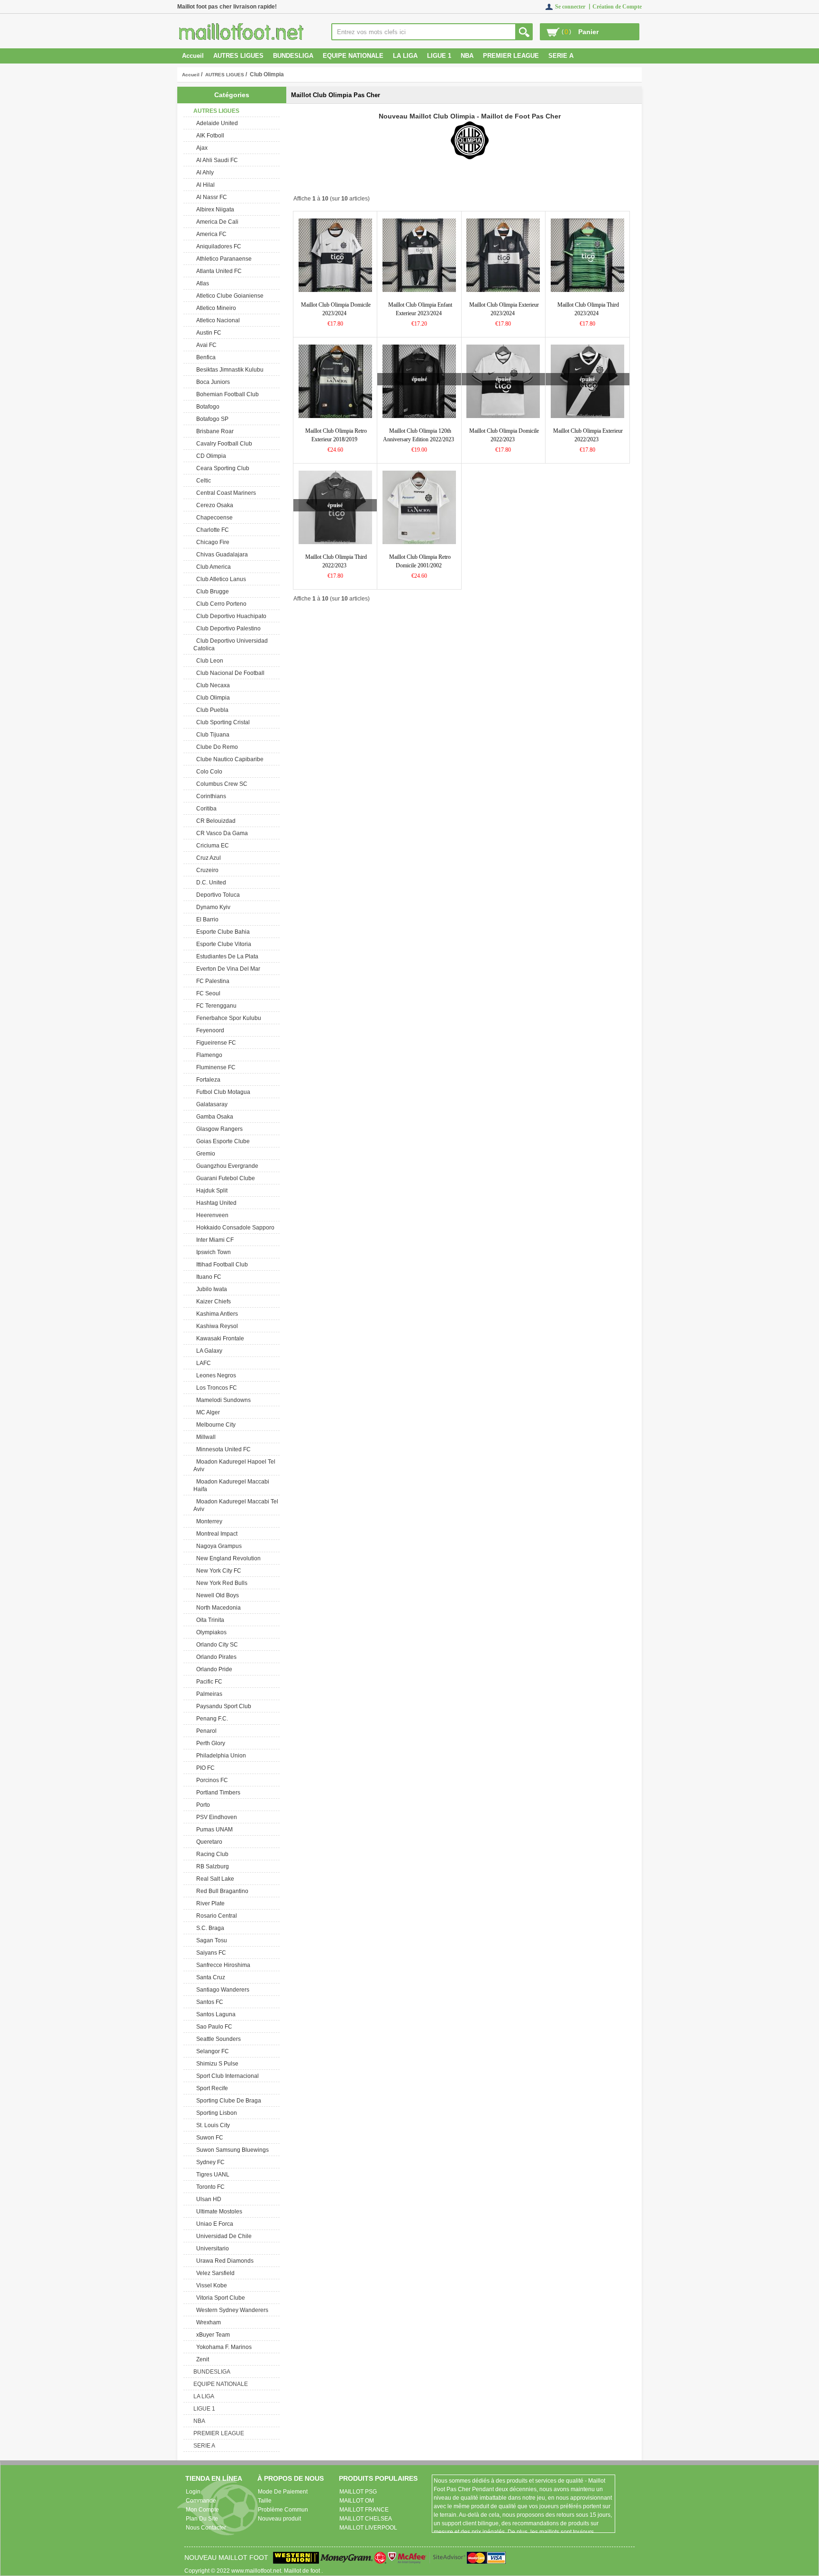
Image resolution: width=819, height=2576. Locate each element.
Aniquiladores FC (217, 246)
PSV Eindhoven (215, 1817)
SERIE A (561, 56)
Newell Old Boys (216, 1595)
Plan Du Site (202, 2519)
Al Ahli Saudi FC (216, 160)
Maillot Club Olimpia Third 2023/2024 (588, 309)
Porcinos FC (211, 1780)
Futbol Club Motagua (222, 1092)
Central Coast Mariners (225, 493)
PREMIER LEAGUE (511, 56)
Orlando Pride (213, 1669)
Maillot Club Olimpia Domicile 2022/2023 (504, 435)
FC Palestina (211, 981)
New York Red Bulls (220, 1583)
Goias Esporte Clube (222, 1141)
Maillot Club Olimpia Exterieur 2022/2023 (588, 435)
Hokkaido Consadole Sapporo (234, 1228)
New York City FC (217, 1571)
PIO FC (204, 1768)
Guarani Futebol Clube (224, 1178)
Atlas (201, 283)
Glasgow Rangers (218, 1129)
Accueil (193, 56)
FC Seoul (207, 993)
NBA (467, 56)
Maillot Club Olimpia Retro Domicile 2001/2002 (420, 561)
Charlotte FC (211, 530)
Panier (588, 32)
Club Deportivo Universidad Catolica (231, 645)
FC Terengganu (215, 1006)
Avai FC (205, 345)
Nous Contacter (206, 2528)
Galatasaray (210, 1104)
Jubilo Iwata (210, 1289)
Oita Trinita (209, 1620)
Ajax (200, 148)
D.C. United (210, 883)
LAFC (202, 1363)
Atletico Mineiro (215, 308)
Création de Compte (617, 7)
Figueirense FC (215, 1043)
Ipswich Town (212, 1252)
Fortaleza (207, 1080)
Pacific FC (208, 1682)
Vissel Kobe (210, 2285)
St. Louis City (212, 2125)
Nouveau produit (279, 2519)
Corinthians (210, 796)
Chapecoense (213, 518)
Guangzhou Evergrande (226, 1166)
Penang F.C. (211, 1719)
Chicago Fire (211, 542)
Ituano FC (207, 1277)
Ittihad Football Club (221, 1265)
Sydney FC (209, 2162)
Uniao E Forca (213, 2224)
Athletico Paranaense (223, 259)
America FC (210, 234)
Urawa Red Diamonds (223, 2261)
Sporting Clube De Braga (227, 2101)
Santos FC (208, 2002)
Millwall (205, 1437)
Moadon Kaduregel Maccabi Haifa (231, 1485)
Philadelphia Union (220, 1756)
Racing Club (211, 1854)
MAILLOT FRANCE (364, 2510)
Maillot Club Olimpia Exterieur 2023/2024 (504, 309)
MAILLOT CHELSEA (366, 2519)
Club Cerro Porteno (220, 604)
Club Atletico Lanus (220, 579)
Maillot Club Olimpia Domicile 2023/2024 (336, 309)
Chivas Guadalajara (221, 555)
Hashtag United (215, 1203)
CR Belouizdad (214, 821)
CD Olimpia (210, 456)
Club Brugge (211, 592)
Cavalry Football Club (223, 444)
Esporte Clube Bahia (222, 932)
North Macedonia (217, 1608)
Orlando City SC (216, 1645)
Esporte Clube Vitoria (222, 944)
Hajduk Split (210, 1191)
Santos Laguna (214, 2014)
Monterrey (208, 1521)
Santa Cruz (209, 1977)
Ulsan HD (207, 2199)
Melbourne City (214, 1425)
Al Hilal (204, 185)
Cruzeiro (206, 870)
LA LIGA (405, 56)
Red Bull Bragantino (221, 1891)
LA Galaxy (208, 1351)
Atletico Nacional (217, 320)
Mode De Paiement (283, 2492)
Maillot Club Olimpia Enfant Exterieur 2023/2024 (420, 309)
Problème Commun (283, 2510)
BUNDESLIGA (293, 56)
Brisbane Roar (214, 431)
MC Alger (207, 1412)
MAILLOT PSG (358, 2492)
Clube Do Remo (216, 747)
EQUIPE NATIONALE (353, 56)
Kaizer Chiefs (212, 1302)
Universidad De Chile (223, 2236)
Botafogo (206, 407)
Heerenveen (211, 1215)
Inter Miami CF (214, 1240)
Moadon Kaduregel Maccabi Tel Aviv (236, 1505)
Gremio (204, 1154)
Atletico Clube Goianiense (228, 296)
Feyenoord (209, 1030)
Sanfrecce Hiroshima (222, 1965)
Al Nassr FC (210, 197)
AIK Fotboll (209, 136)
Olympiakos (210, 1632)
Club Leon (208, 661)
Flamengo (208, 1055)
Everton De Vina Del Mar (227, 969)
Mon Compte (202, 2510)
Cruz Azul (207, 858)
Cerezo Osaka (213, 505)
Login (193, 2492)
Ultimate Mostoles (218, 2212)
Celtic (202, 481)
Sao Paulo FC (213, 2027)
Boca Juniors (212, 382)
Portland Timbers (217, 1793)
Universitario (211, 2248)
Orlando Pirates (215, 1657)
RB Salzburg (211, 1866)
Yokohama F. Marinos (223, 2347)
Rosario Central (215, 1916)
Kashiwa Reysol (216, 1326)
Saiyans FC (210, 1953)
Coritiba (205, 809)
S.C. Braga (209, 1928)
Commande (201, 2501)
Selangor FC (211, 2051)
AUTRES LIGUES (225, 75)
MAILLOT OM (357, 2501)
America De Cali (216, 222)
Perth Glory (209, 1743)
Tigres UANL (211, 2175)
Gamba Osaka (213, 1117)
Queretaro (208, 1842)
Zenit (201, 2359)
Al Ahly (204, 173)
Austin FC (207, 333)
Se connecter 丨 (574, 7)
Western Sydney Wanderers (231, 2310)
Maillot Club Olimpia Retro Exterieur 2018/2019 (336, 435)
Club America (212, 567)
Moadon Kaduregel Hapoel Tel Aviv (234, 1465)
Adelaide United (216, 123)
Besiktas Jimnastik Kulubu (228, 370)
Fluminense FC (214, 1067)
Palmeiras (208, 1694)
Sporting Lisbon (215, 2113)
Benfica (205, 357)
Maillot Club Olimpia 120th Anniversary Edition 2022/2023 (419, 435)
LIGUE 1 (439, 56)
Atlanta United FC (218, 271)
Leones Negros (215, 1375)
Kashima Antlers (216, 1314)
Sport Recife (211, 2088)
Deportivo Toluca (217, 895)
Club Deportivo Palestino (227, 628)
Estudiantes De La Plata (226, 956)
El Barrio (206, 919)
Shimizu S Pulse (216, 2064)
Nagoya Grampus (218, 1546)
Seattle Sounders (217, 2039)
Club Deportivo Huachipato (230, 616)
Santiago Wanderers (221, 1990)
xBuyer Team (212, 2335)
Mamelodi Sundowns (222, 1400)
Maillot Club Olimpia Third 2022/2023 (336, 561)
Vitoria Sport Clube (219, 2298)
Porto (202, 1805)
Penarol (205, 1731)
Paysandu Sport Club (222, 1706)
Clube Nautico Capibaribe (228, 759)
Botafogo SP (211, 419)
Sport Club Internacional (226, 2076)
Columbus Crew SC (220, 784)
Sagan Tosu (210, 1940)
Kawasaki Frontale (219, 1338)
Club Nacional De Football (229, 673)
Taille (265, 2501)
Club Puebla (211, 710)
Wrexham (207, 2322)
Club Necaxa (212, 685)
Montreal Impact (215, 1534)
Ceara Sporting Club (221, 468)
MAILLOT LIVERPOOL (368, 2528)
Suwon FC (208, 2138)
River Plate (209, 1903)
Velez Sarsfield (214, 2273)
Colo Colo (208, 772)
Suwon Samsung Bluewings (231, 2150)
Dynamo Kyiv (212, 907)
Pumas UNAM (213, 1830)
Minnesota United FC (222, 1449)
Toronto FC (209, 2187)
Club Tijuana (211, 735)
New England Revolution (227, 1558)
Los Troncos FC (215, 1388)
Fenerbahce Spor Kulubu (227, 1018)
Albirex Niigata (214, 209)
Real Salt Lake (214, 1879)
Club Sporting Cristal (222, 722)
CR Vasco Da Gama (221, 833)
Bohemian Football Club (226, 394)
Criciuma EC (211, 846)
